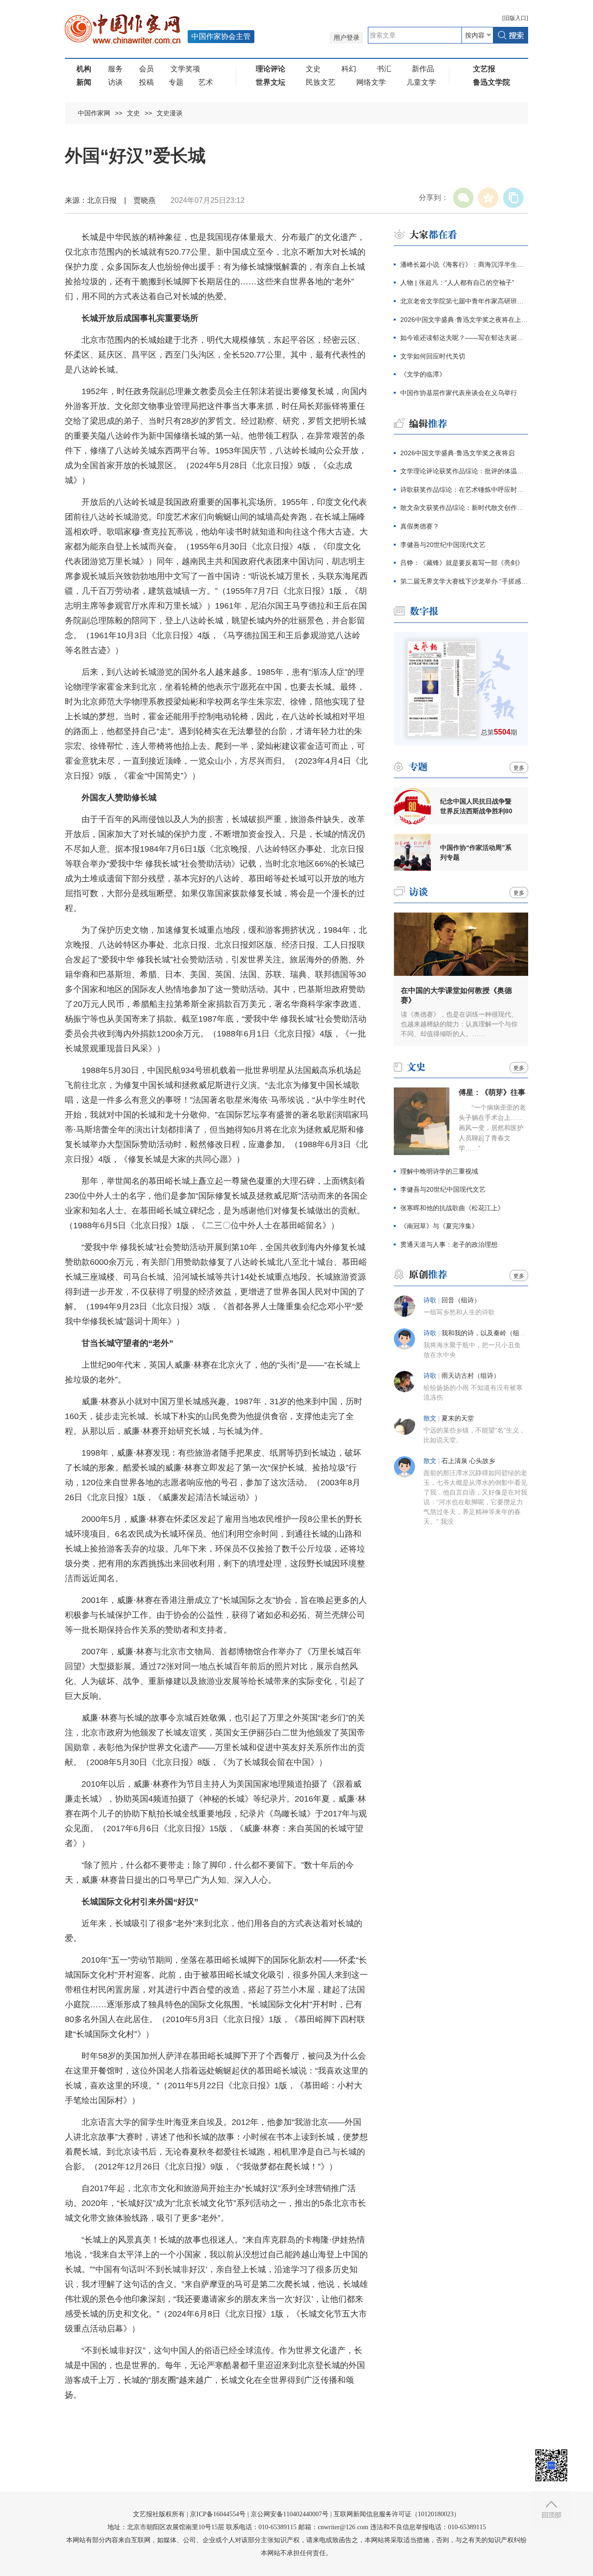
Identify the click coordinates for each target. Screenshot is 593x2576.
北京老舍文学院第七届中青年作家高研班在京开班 (464, 301)
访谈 (115, 82)
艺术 (206, 82)
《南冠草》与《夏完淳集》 (439, 1226)
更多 (519, 768)
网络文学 (371, 82)
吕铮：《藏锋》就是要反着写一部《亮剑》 (462, 563)
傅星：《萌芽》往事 (492, 1092)
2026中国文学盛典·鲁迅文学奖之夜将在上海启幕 (464, 320)
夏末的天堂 (458, 1418)
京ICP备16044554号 (218, 2514)
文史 (313, 69)
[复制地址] (513, 198)
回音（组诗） (461, 1300)
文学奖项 (185, 69)
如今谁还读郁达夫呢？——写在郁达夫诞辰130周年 (464, 338)
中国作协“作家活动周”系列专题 (476, 852)
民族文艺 (321, 82)
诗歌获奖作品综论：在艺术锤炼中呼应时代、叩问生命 (464, 490)
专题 (176, 82)
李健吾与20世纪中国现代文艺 (443, 545)
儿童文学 (421, 82)
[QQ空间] (488, 198)
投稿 (146, 82)
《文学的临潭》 (423, 374)
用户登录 (347, 38)
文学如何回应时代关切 (433, 356)
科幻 (349, 69)
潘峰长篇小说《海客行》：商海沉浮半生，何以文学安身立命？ (464, 264)
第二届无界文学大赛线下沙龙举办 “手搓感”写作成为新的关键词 (464, 581)
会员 (146, 69)
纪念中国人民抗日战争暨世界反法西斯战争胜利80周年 (476, 806)
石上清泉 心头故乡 (468, 1461)
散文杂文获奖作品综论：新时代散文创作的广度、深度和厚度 (464, 508)
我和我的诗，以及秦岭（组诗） (487, 1333)
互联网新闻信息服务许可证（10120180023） (397, 2514)
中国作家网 (94, 113)
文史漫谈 (170, 113)
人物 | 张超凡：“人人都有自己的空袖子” (457, 283)
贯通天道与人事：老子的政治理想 (449, 1244)
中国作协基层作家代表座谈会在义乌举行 (459, 393)
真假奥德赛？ (420, 526)
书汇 (384, 69)
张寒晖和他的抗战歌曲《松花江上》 (452, 1208)
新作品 (423, 69)
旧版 (515, 18)
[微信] (463, 198)
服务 (115, 69)
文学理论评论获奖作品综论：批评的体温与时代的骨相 (464, 471)
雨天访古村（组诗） (471, 1376)
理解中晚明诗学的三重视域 (439, 1171)
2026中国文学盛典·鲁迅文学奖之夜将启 (457, 453)
